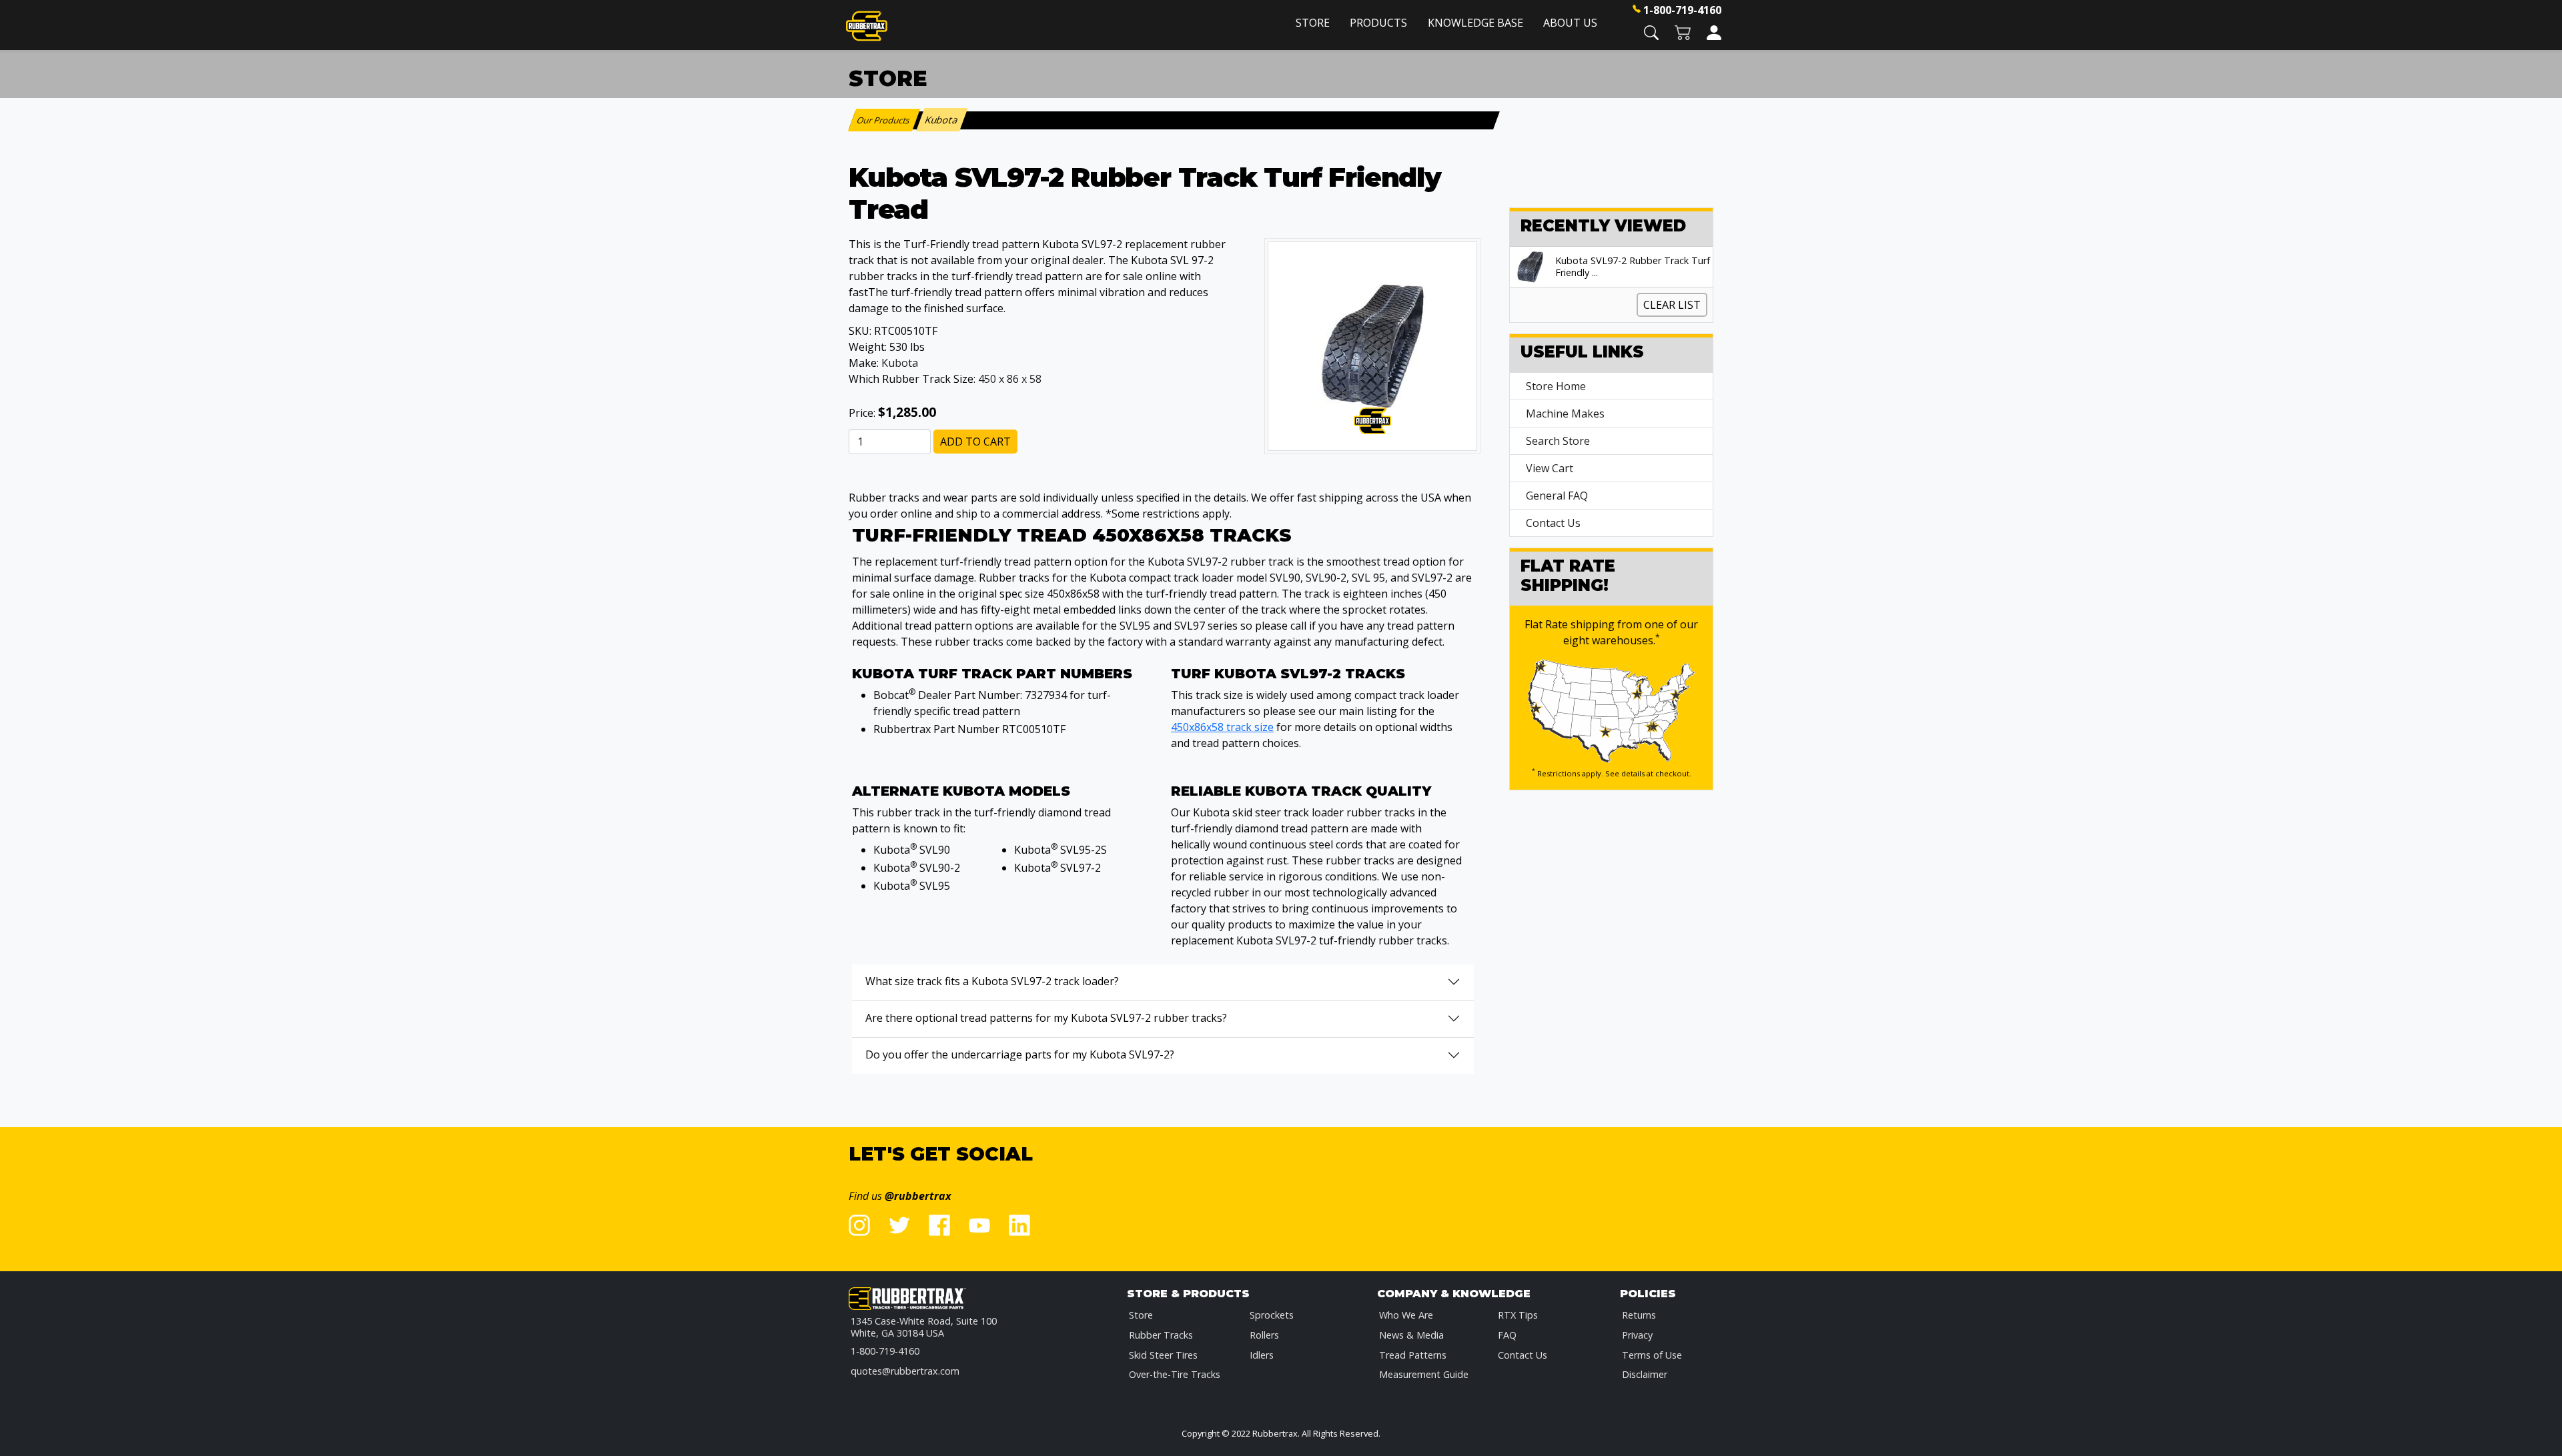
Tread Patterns (1413, 1355)
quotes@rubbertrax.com (905, 1371)
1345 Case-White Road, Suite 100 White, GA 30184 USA (924, 1327)
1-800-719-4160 (1682, 10)
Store (1313, 23)
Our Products (884, 120)
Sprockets (1272, 1315)
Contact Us (1553, 523)
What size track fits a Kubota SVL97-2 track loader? (992, 981)
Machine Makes (1565, 414)
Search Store (1558, 441)
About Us (1570, 23)
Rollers (1264, 1335)
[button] (1651, 32)
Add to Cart (975, 442)
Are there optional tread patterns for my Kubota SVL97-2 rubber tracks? (1046, 1018)
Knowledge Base (1475, 23)
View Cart (1550, 468)
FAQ (1507, 1335)
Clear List (1672, 305)
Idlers (1262, 1355)
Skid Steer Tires (1163, 1355)
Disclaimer (1645, 1374)
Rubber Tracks (1161, 1335)
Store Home (1556, 386)
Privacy (1637, 1335)
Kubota (900, 363)
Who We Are (1406, 1315)
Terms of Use (1652, 1355)
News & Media (1411, 1335)
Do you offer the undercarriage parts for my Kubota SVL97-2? (1020, 1054)
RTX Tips (1518, 1315)
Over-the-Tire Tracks (1175, 1374)
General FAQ (1557, 496)
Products (1378, 23)
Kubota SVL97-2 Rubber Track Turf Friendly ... (1633, 267)
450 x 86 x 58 (1010, 379)
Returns (1639, 1315)
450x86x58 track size (1222, 727)
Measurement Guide (1424, 1374)
